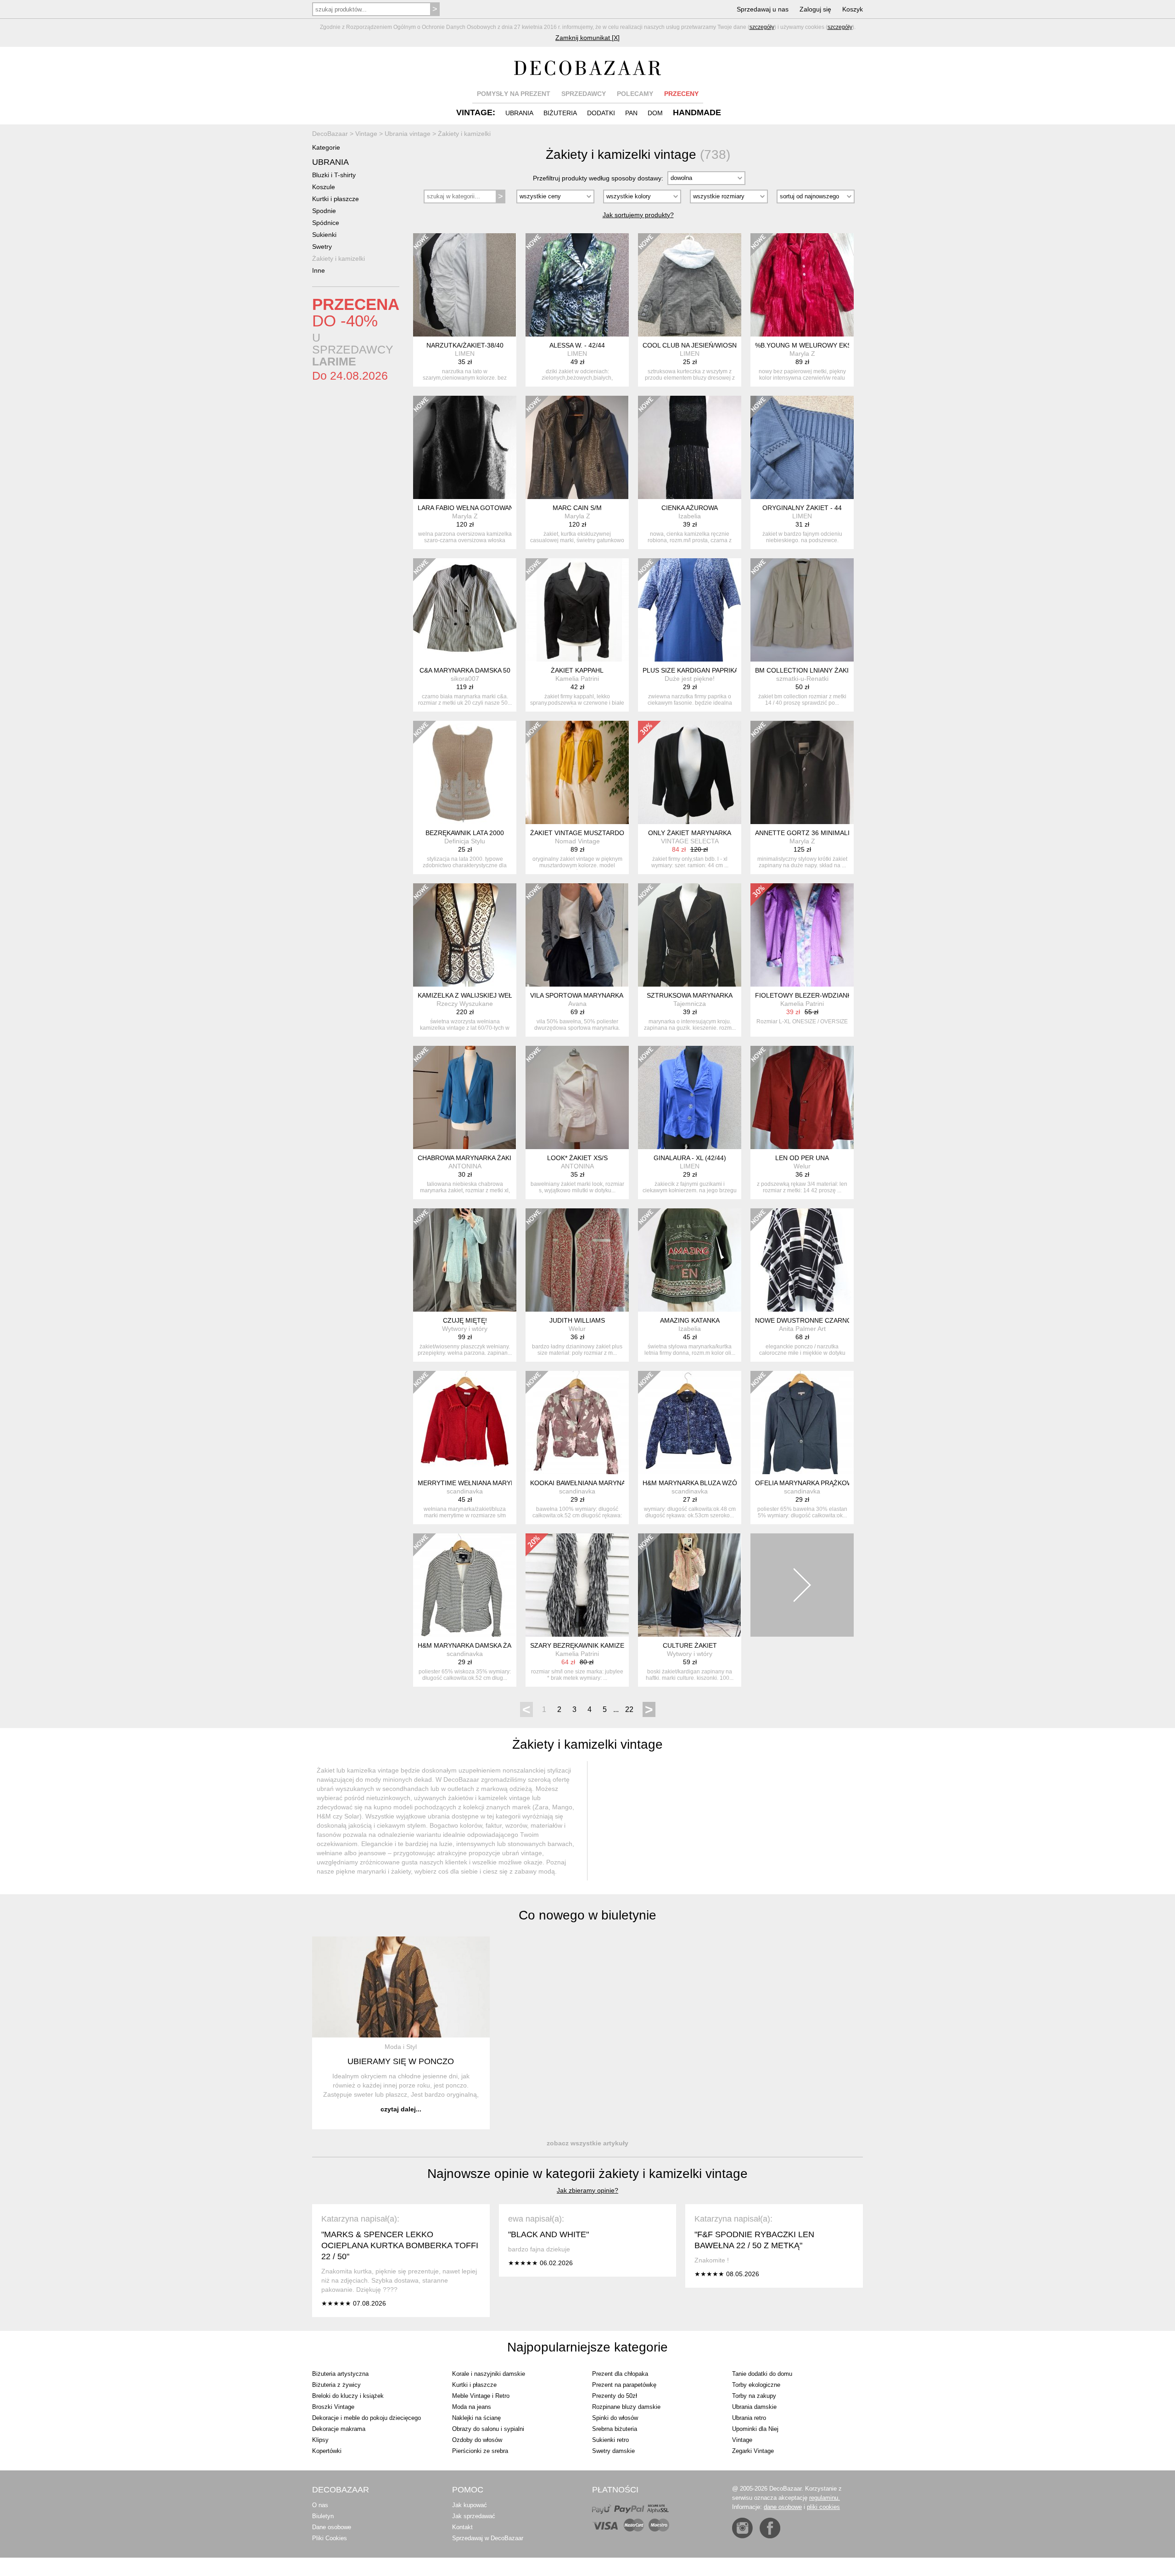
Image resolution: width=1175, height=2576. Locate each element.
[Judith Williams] (577, 1260)
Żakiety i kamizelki (339, 258)
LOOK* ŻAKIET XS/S (577, 1158)
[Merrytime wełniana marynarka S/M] (465, 1423)
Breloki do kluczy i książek (348, 2396)
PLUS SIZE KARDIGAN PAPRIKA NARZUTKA (708, 670)
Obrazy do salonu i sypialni (488, 2429)
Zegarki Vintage (753, 2451)
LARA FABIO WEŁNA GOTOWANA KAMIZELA (484, 508)
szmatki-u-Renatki (802, 679)
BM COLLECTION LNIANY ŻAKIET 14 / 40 (817, 670)
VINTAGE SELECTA (690, 841)
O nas (320, 2505)
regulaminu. (825, 2498)
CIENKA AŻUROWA (690, 508)
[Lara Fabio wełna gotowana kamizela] (465, 447)
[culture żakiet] (690, 1585)
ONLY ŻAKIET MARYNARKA (690, 833)
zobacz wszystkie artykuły (587, 2143)
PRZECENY (681, 94)
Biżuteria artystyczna (340, 2374)
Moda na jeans (472, 2407)
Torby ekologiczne (756, 2385)
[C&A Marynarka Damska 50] (465, 610)
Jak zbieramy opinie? (587, 2190)
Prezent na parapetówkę (624, 2385)
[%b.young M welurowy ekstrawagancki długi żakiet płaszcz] (802, 285)
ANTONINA (465, 1166)
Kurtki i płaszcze (336, 199)
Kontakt (462, 2527)
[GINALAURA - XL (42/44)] (690, 1097)
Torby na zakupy (754, 2396)
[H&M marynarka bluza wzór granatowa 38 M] (690, 1423)
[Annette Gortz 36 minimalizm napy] (802, 772)
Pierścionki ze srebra (480, 2451)
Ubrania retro (749, 2418)
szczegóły (762, 27)
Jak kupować (470, 2505)
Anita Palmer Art (802, 1329)
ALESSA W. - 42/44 (577, 345)
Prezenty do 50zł (615, 2396)
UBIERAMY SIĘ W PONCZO (401, 2061)
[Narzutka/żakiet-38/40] (465, 285)
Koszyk (853, 9)
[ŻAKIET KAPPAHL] (577, 610)
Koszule (324, 187)
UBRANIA (519, 113)
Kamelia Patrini (577, 679)
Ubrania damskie (754, 2407)
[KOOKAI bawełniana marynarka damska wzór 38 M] (577, 1423)
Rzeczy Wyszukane (465, 1004)
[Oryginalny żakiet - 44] (802, 447)
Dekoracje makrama (339, 2429)
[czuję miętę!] (465, 1260)
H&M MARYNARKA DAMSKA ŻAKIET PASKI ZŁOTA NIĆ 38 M (507, 1645)
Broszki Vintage (333, 2407)
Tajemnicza (690, 1004)
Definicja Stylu (465, 841)
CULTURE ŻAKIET (690, 1645)
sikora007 (465, 679)
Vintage (742, 2440)
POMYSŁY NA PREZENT (514, 94)
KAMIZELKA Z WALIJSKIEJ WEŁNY (469, 995)
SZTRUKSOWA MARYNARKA (690, 995)
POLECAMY (635, 94)
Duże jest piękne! (690, 679)
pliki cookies (823, 2507)
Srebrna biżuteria (615, 2429)
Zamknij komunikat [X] (587, 38)
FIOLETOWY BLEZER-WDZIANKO (806, 995)
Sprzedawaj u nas (763, 9)
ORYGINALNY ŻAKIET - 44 (802, 508)
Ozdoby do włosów (477, 2440)
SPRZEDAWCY (584, 94)
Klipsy (320, 2440)
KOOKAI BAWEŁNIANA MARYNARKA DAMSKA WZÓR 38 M (617, 1483)
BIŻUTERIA (560, 113)
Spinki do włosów (615, 2418)
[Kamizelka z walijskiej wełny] (465, 935)
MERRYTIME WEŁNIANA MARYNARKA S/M (481, 1483)
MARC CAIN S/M (577, 508)
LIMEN (465, 354)
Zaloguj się (815, 9)
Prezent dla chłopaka (620, 2374)
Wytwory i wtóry (465, 1329)
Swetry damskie (613, 2451)
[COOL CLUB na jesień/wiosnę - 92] (690, 285)
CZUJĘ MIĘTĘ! (465, 1320)
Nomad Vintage (577, 841)
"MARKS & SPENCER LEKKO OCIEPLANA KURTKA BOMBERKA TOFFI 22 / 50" (400, 2245)
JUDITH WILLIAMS (577, 1320)
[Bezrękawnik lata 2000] (465, 772)
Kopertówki (327, 2451)
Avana (577, 1004)
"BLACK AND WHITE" (548, 2234)
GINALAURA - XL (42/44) (690, 1158)
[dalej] (802, 1585)
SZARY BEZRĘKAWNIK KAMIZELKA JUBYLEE (598, 1645)
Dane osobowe (332, 2527)
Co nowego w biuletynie (587, 1915)
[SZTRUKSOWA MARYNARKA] (690, 935)
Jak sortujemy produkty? (638, 215)
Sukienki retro (610, 2440)
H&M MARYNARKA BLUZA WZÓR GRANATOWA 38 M (722, 1483)
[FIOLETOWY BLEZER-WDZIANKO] (802, 935)
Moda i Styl (401, 2047)
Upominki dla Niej (755, 2429)
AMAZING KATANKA (690, 1320)
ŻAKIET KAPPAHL (577, 670)
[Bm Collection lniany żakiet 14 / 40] (802, 610)
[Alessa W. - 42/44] (577, 285)
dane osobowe (783, 2507)
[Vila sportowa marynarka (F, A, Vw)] (577, 935)
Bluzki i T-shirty (334, 175)
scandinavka (465, 1491)
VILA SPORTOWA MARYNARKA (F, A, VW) (592, 995)
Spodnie (324, 211)
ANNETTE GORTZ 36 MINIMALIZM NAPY (817, 833)
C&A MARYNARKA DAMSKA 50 (465, 670)
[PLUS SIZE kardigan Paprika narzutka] (690, 610)
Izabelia (690, 516)
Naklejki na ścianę (476, 2418)
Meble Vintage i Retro (481, 2396)
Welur (802, 1166)
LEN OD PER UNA (802, 1158)
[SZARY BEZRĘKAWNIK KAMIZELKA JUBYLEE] (577, 1585)
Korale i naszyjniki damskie (489, 2374)
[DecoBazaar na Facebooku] (770, 2528)
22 (629, 1709)
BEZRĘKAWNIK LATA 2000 (465, 833)
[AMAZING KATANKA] (690, 1260)
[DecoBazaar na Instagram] (742, 2528)
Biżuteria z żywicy (336, 2385)
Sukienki (324, 235)
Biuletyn (323, 2516)
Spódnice (326, 223)
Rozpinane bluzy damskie (626, 2407)
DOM (655, 113)
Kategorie (326, 147)
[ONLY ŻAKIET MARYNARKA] (690, 772)
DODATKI (601, 113)
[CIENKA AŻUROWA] (690, 447)
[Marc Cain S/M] (577, 447)
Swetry (322, 247)
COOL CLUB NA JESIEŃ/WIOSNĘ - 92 (698, 345)
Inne (319, 270)
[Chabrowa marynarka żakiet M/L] (465, 1097)
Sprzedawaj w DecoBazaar (488, 2538)
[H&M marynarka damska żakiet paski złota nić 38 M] (465, 1585)
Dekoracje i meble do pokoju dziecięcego (366, 2418)
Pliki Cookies (330, 2538)
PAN (631, 113)
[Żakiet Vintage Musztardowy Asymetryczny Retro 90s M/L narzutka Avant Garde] (577, 772)
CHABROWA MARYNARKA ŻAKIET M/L (475, 1158)
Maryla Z (802, 354)
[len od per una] (802, 1097)
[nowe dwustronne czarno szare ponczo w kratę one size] (802, 1260)
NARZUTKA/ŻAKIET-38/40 (465, 345)
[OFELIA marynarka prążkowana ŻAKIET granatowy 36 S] (802, 1423)
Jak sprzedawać (474, 2516)
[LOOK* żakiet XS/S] (577, 1097)
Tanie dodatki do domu (762, 2374)
